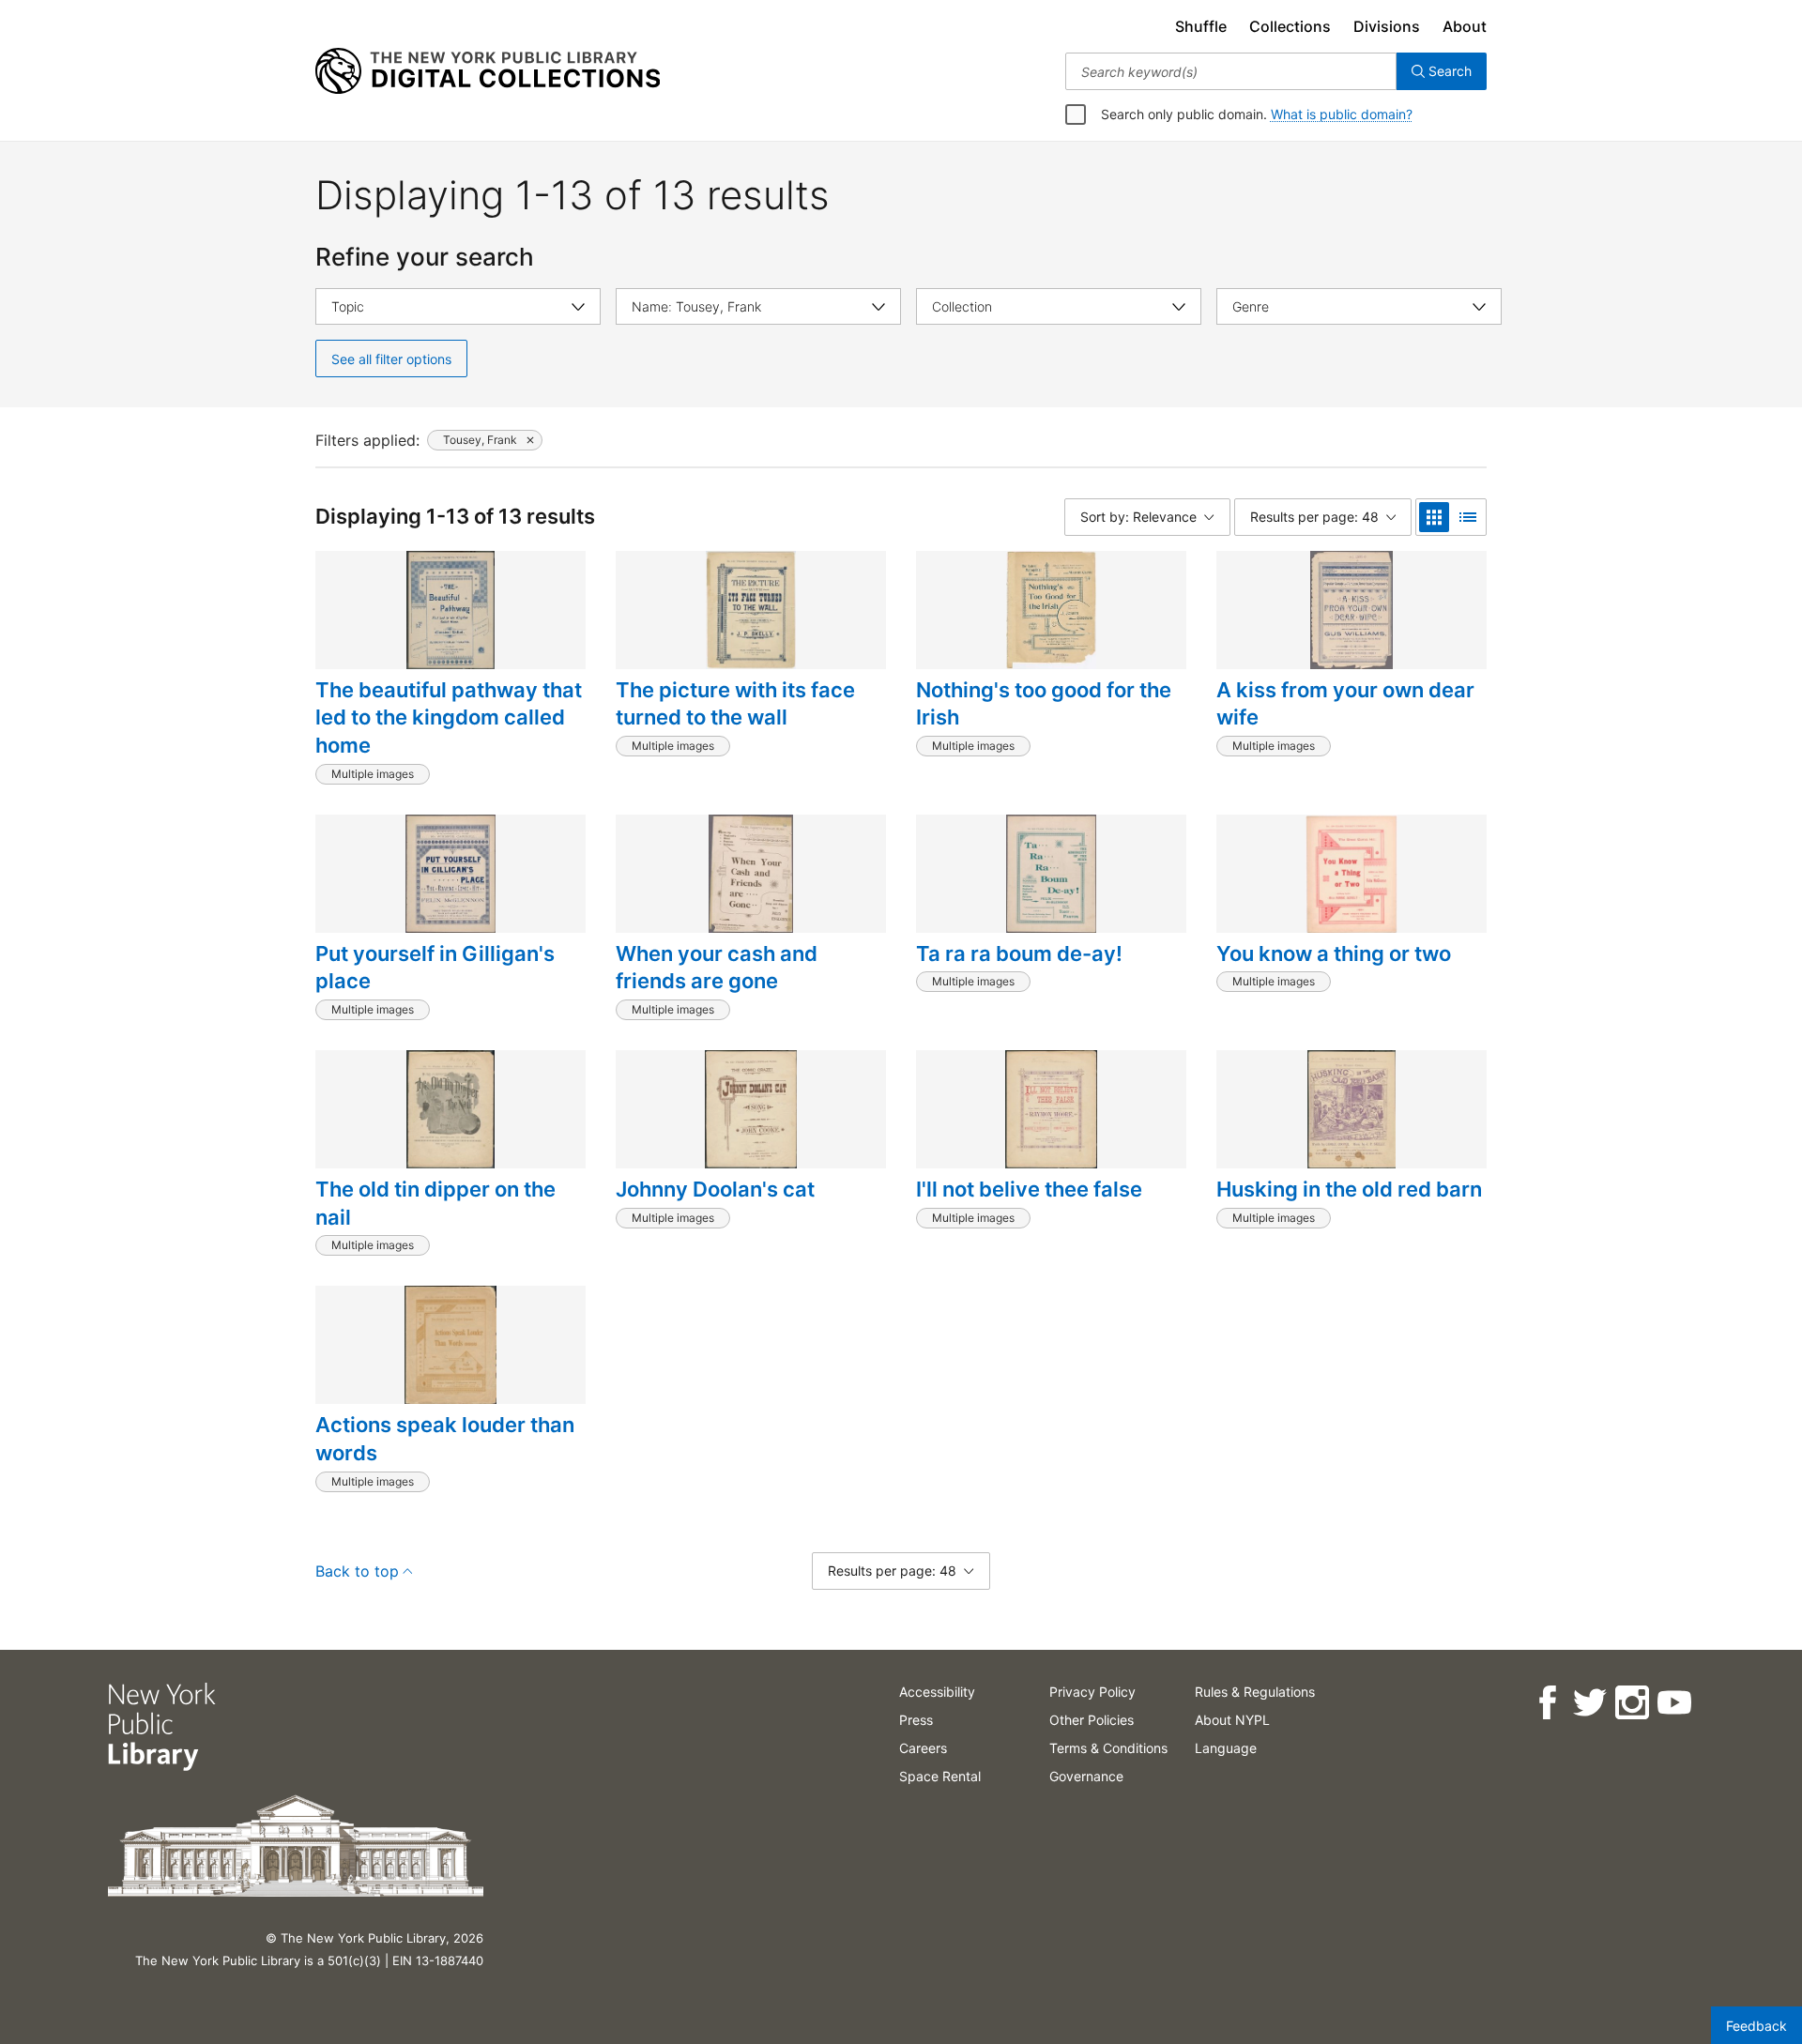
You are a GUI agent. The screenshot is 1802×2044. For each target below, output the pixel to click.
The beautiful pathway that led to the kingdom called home (449, 717)
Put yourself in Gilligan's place (435, 968)
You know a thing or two (1334, 953)
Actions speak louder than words (445, 1439)
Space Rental (940, 1776)
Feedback (1756, 2026)
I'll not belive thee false (1029, 1189)
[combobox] (1231, 71)
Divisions (1387, 26)
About (1465, 26)
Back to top (357, 1571)
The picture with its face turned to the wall (735, 704)
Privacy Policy (1092, 1692)
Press (916, 1720)
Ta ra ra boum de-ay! (1019, 953)
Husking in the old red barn (1349, 1189)
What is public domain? (1342, 114)
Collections (1290, 26)
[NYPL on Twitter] (1588, 1703)
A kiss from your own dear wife (1345, 704)
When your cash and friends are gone (717, 968)
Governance (1086, 1776)
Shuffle (1201, 26)
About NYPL (1232, 1720)
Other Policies (1092, 1720)
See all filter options (391, 359)
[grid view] (1434, 517)
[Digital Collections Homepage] (488, 71)
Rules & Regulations (1255, 1692)
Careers (923, 1748)
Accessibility (937, 1692)
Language (1226, 1748)
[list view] (1468, 517)
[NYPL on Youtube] (1673, 1703)
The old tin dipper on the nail (435, 1203)
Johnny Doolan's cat (715, 1189)
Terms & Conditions (1108, 1748)
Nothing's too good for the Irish (1044, 704)
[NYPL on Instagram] (1631, 1703)
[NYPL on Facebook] (1546, 1703)
